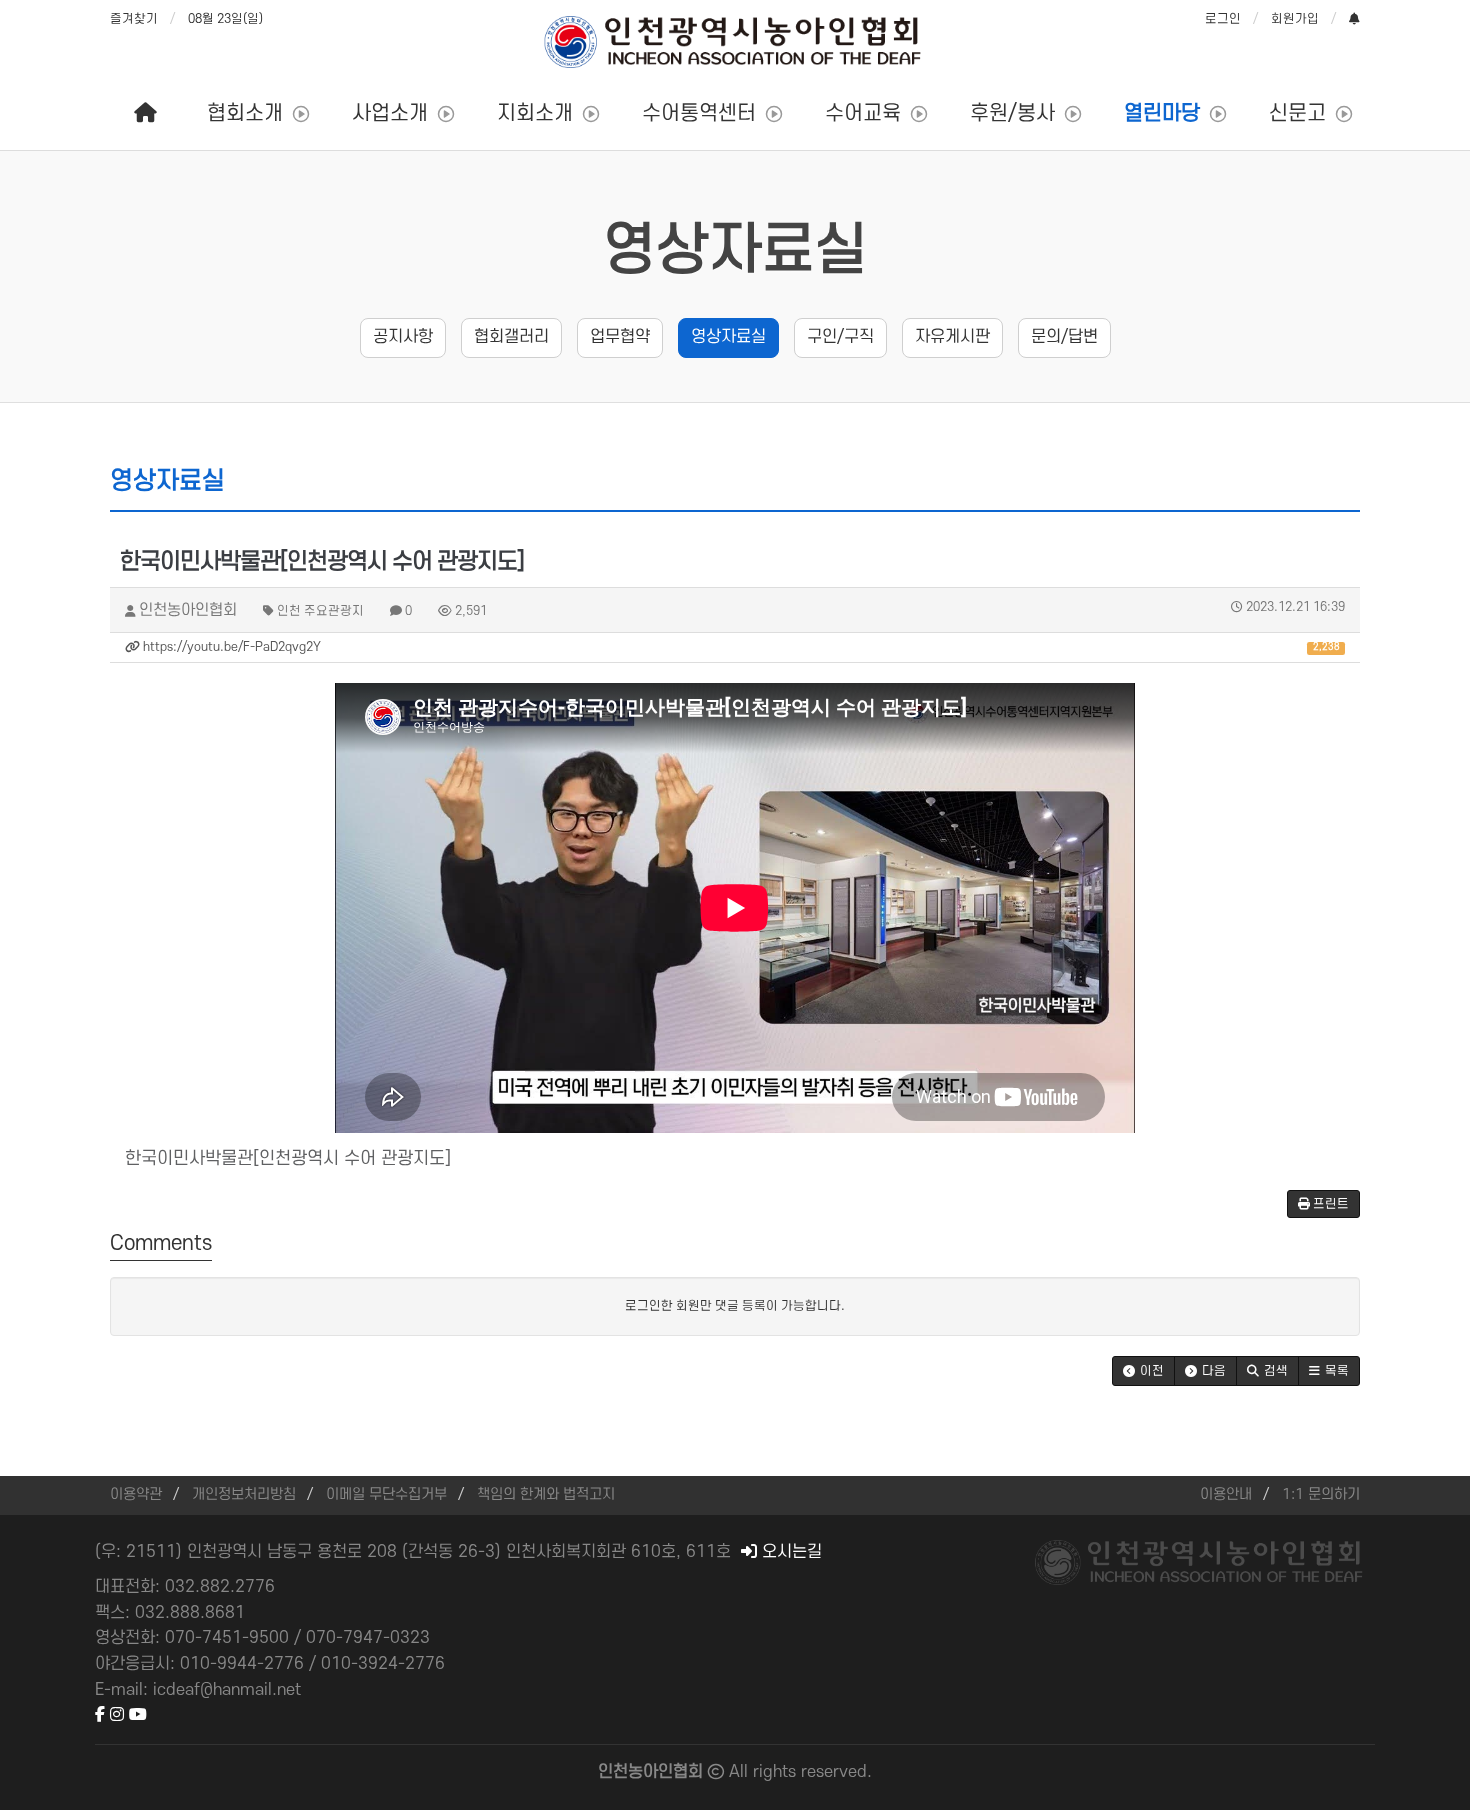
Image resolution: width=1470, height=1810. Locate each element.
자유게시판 (952, 337)
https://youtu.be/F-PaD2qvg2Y (740, 647)
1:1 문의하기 (1321, 1494)
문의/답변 (1064, 337)
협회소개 (245, 113)
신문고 (1297, 113)
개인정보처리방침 (244, 1494)
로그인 (1223, 19)
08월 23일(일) (225, 19)
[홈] (145, 114)
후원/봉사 (1012, 113)
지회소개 (535, 113)
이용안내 (1226, 1494)
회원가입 (1295, 19)
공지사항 (403, 337)
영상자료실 (735, 251)
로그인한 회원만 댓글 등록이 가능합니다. (735, 1306)
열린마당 (1162, 113)
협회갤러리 (511, 337)
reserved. (836, 1772)
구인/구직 (840, 337)
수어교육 (863, 113)
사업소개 (390, 113)
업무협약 (620, 337)
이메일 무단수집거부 (386, 1494)
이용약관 (136, 1494)
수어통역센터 (699, 113)
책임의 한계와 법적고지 (546, 1494)
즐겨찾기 (134, 19)
